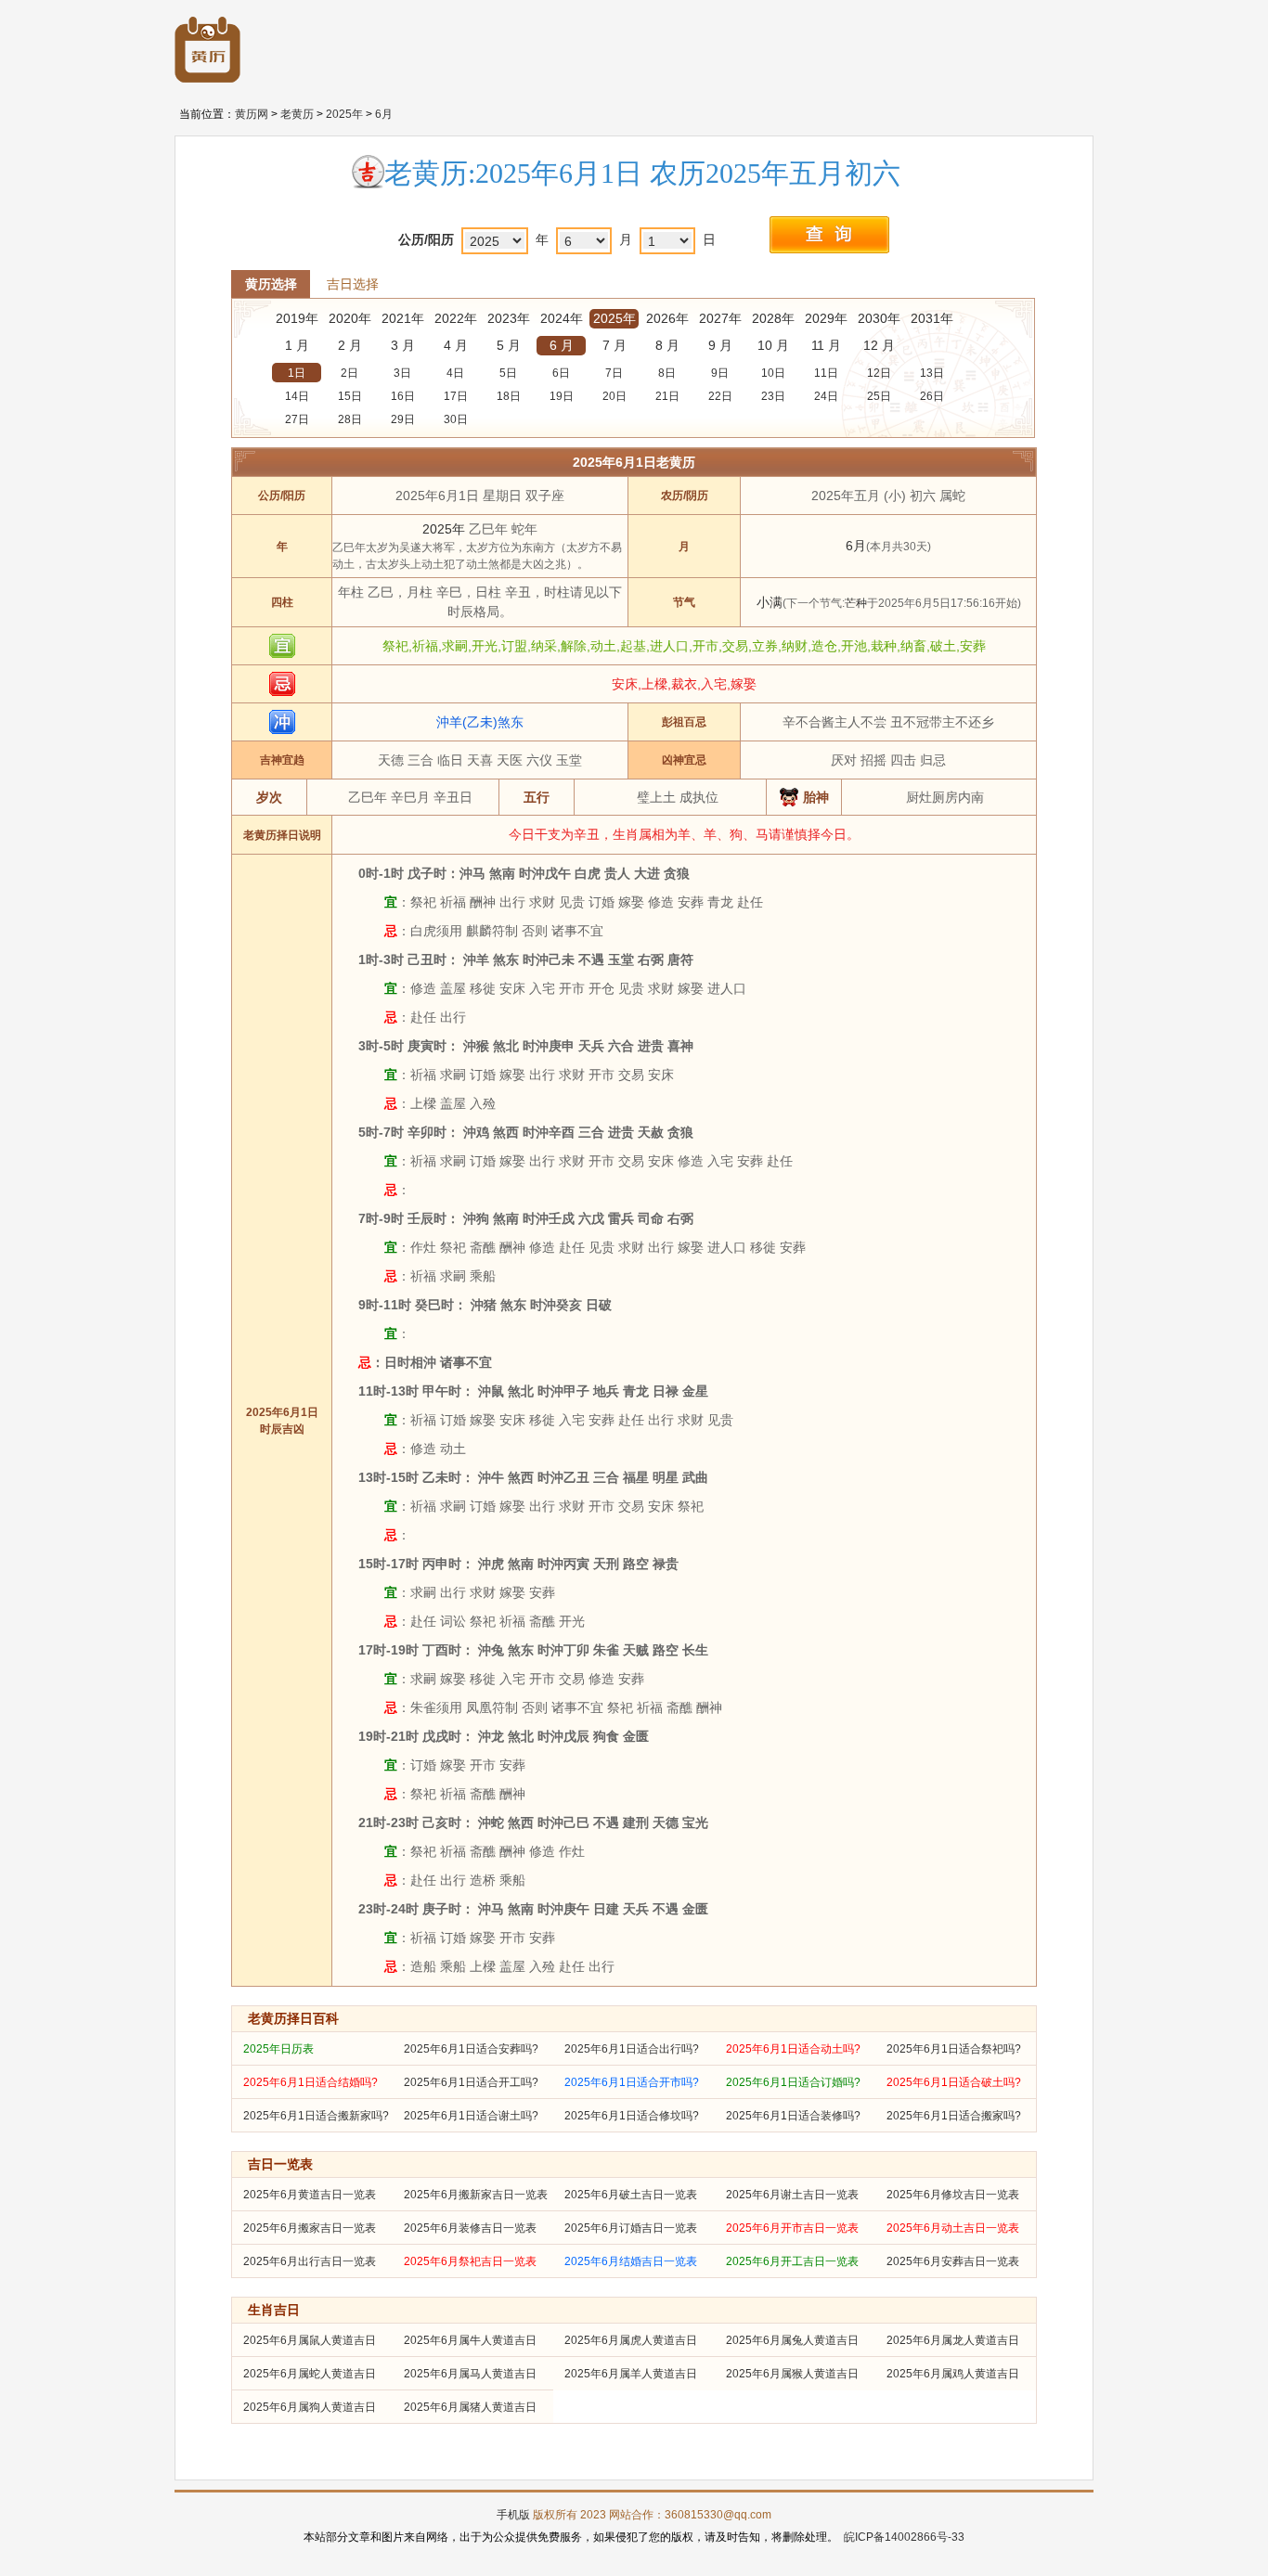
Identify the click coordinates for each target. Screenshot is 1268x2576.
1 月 (297, 345)
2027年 (720, 318)
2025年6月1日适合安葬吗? (471, 2049)
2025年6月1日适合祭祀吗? (954, 2049)
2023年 (509, 318)
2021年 (403, 318)
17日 (456, 396)
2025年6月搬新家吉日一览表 (476, 2195)
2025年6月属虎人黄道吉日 (631, 2340)
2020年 (350, 318)
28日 (350, 419)
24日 (826, 396)
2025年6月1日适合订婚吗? (793, 2082)
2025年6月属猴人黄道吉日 (792, 2374)
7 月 (615, 345)
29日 (403, 419)
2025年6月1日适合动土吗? (793, 2049)
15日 (350, 396)
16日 (403, 396)
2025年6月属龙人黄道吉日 (953, 2340)
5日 (508, 373)
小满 (770, 602)
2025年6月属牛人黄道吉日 (470, 2340)
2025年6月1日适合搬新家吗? (316, 2116)
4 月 (456, 345)
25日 (879, 396)
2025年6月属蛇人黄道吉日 (310, 2374)
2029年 (826, 318)
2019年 (297, 318)
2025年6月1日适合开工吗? (471, 2082)
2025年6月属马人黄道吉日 (470, 2374)
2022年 (456, 318)
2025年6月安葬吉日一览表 (953, 2261)
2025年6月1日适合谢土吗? (471, 2116)
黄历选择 (271, 284)
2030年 (879, 318)
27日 (297, 419)
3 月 (403, 345)
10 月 (773, 345)
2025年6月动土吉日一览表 (953, 2228)
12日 (879, 373)
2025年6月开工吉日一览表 (792, 2261)
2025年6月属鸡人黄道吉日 (953, 2374)
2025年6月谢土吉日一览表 (792, 2195)
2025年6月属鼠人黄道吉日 (310, 2340)
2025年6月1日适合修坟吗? (632, 2116)
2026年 (667, 318)
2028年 (773, 318)
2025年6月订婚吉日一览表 (631, 2228)
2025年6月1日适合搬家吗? (954, 2116)
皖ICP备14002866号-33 (904, 2537)
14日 (297, 396)
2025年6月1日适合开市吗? (632, 2082)
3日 (402, 373)
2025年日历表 (278, 2049)
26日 (932, 396)
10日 (773, 373)
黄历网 (252, 114)
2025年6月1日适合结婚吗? (311, 2082)
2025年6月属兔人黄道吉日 (792, 2340)
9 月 (720, 345)
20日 (615, 396)
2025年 (344, 114)
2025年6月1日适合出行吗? (632, 2049)
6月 (384, 114)
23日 (773, 396)
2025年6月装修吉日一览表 (470, 2228)
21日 (667, 396)
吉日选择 (353, 284)
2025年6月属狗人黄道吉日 (310, 2407)
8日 (667, 373)
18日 (509, 396)
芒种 (856, 603)
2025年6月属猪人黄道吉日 (470, 2407)
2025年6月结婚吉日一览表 (631, 2261)
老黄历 (297, 114)
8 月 (667, 345)
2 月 (350, 345)
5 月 (509, 345)
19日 (562, 396)
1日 (297, 373)
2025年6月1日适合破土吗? (954, 2082)
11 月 (826, 345)
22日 (720, 396)
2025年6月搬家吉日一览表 (310, 2228)
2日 (349, 373)
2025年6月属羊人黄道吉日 (631, 2374)
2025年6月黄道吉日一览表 (310, 2195)
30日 (456, 419)
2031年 (932, 318)
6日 (561, 373)
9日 (720, 373)
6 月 (562, 345)
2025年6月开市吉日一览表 (792, 2228)
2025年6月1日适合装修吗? (793, 2116)
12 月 (879, 345)
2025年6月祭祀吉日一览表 (470, 2261)
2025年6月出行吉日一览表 (310, 2261)
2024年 (562, 318)
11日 (826, 373)
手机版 (513, 2515)
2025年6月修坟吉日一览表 (953, 2195)
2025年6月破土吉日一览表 (631, 2195)
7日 (614, 373)
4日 (455, 373)
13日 (932, 373)
